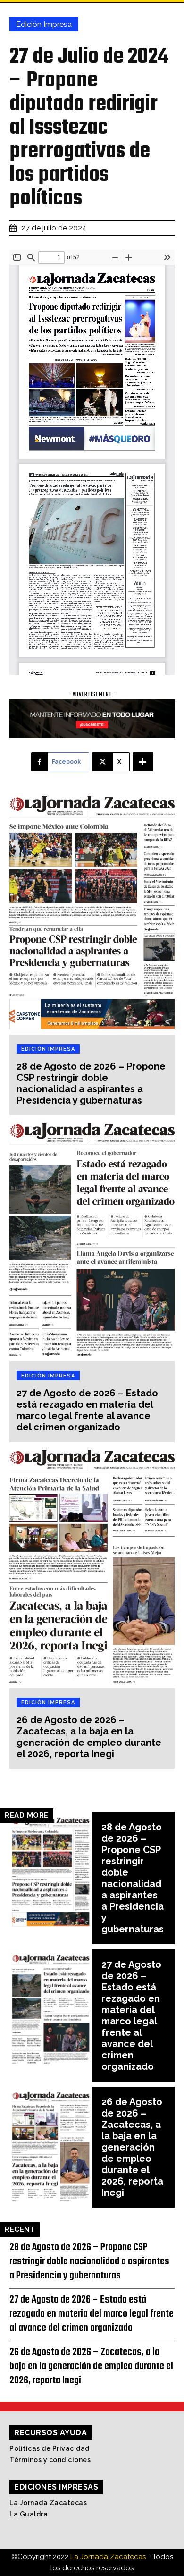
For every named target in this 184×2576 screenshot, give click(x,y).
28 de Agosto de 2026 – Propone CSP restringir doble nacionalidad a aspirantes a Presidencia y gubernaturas (91, 1083)
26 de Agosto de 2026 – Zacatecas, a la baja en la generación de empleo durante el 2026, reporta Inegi (89, 1737)
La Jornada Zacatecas (48, 2503)
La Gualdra (29, 2514)
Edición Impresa (44, 24)
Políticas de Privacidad (50, 2448)
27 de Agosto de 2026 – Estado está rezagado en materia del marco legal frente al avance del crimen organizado (87, 1410)
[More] (143, 762)
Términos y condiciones (50, 2460)
